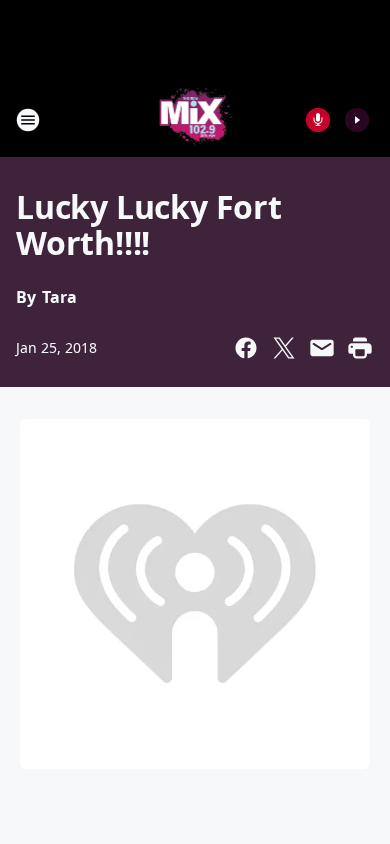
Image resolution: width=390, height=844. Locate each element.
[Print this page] (360, 348)
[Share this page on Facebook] (246, 348)
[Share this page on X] (284, 348)
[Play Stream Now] (357, 120)
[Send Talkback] (318, 120)
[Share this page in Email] (322, 348)
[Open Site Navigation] (28, 120)
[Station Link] (195, 119)
